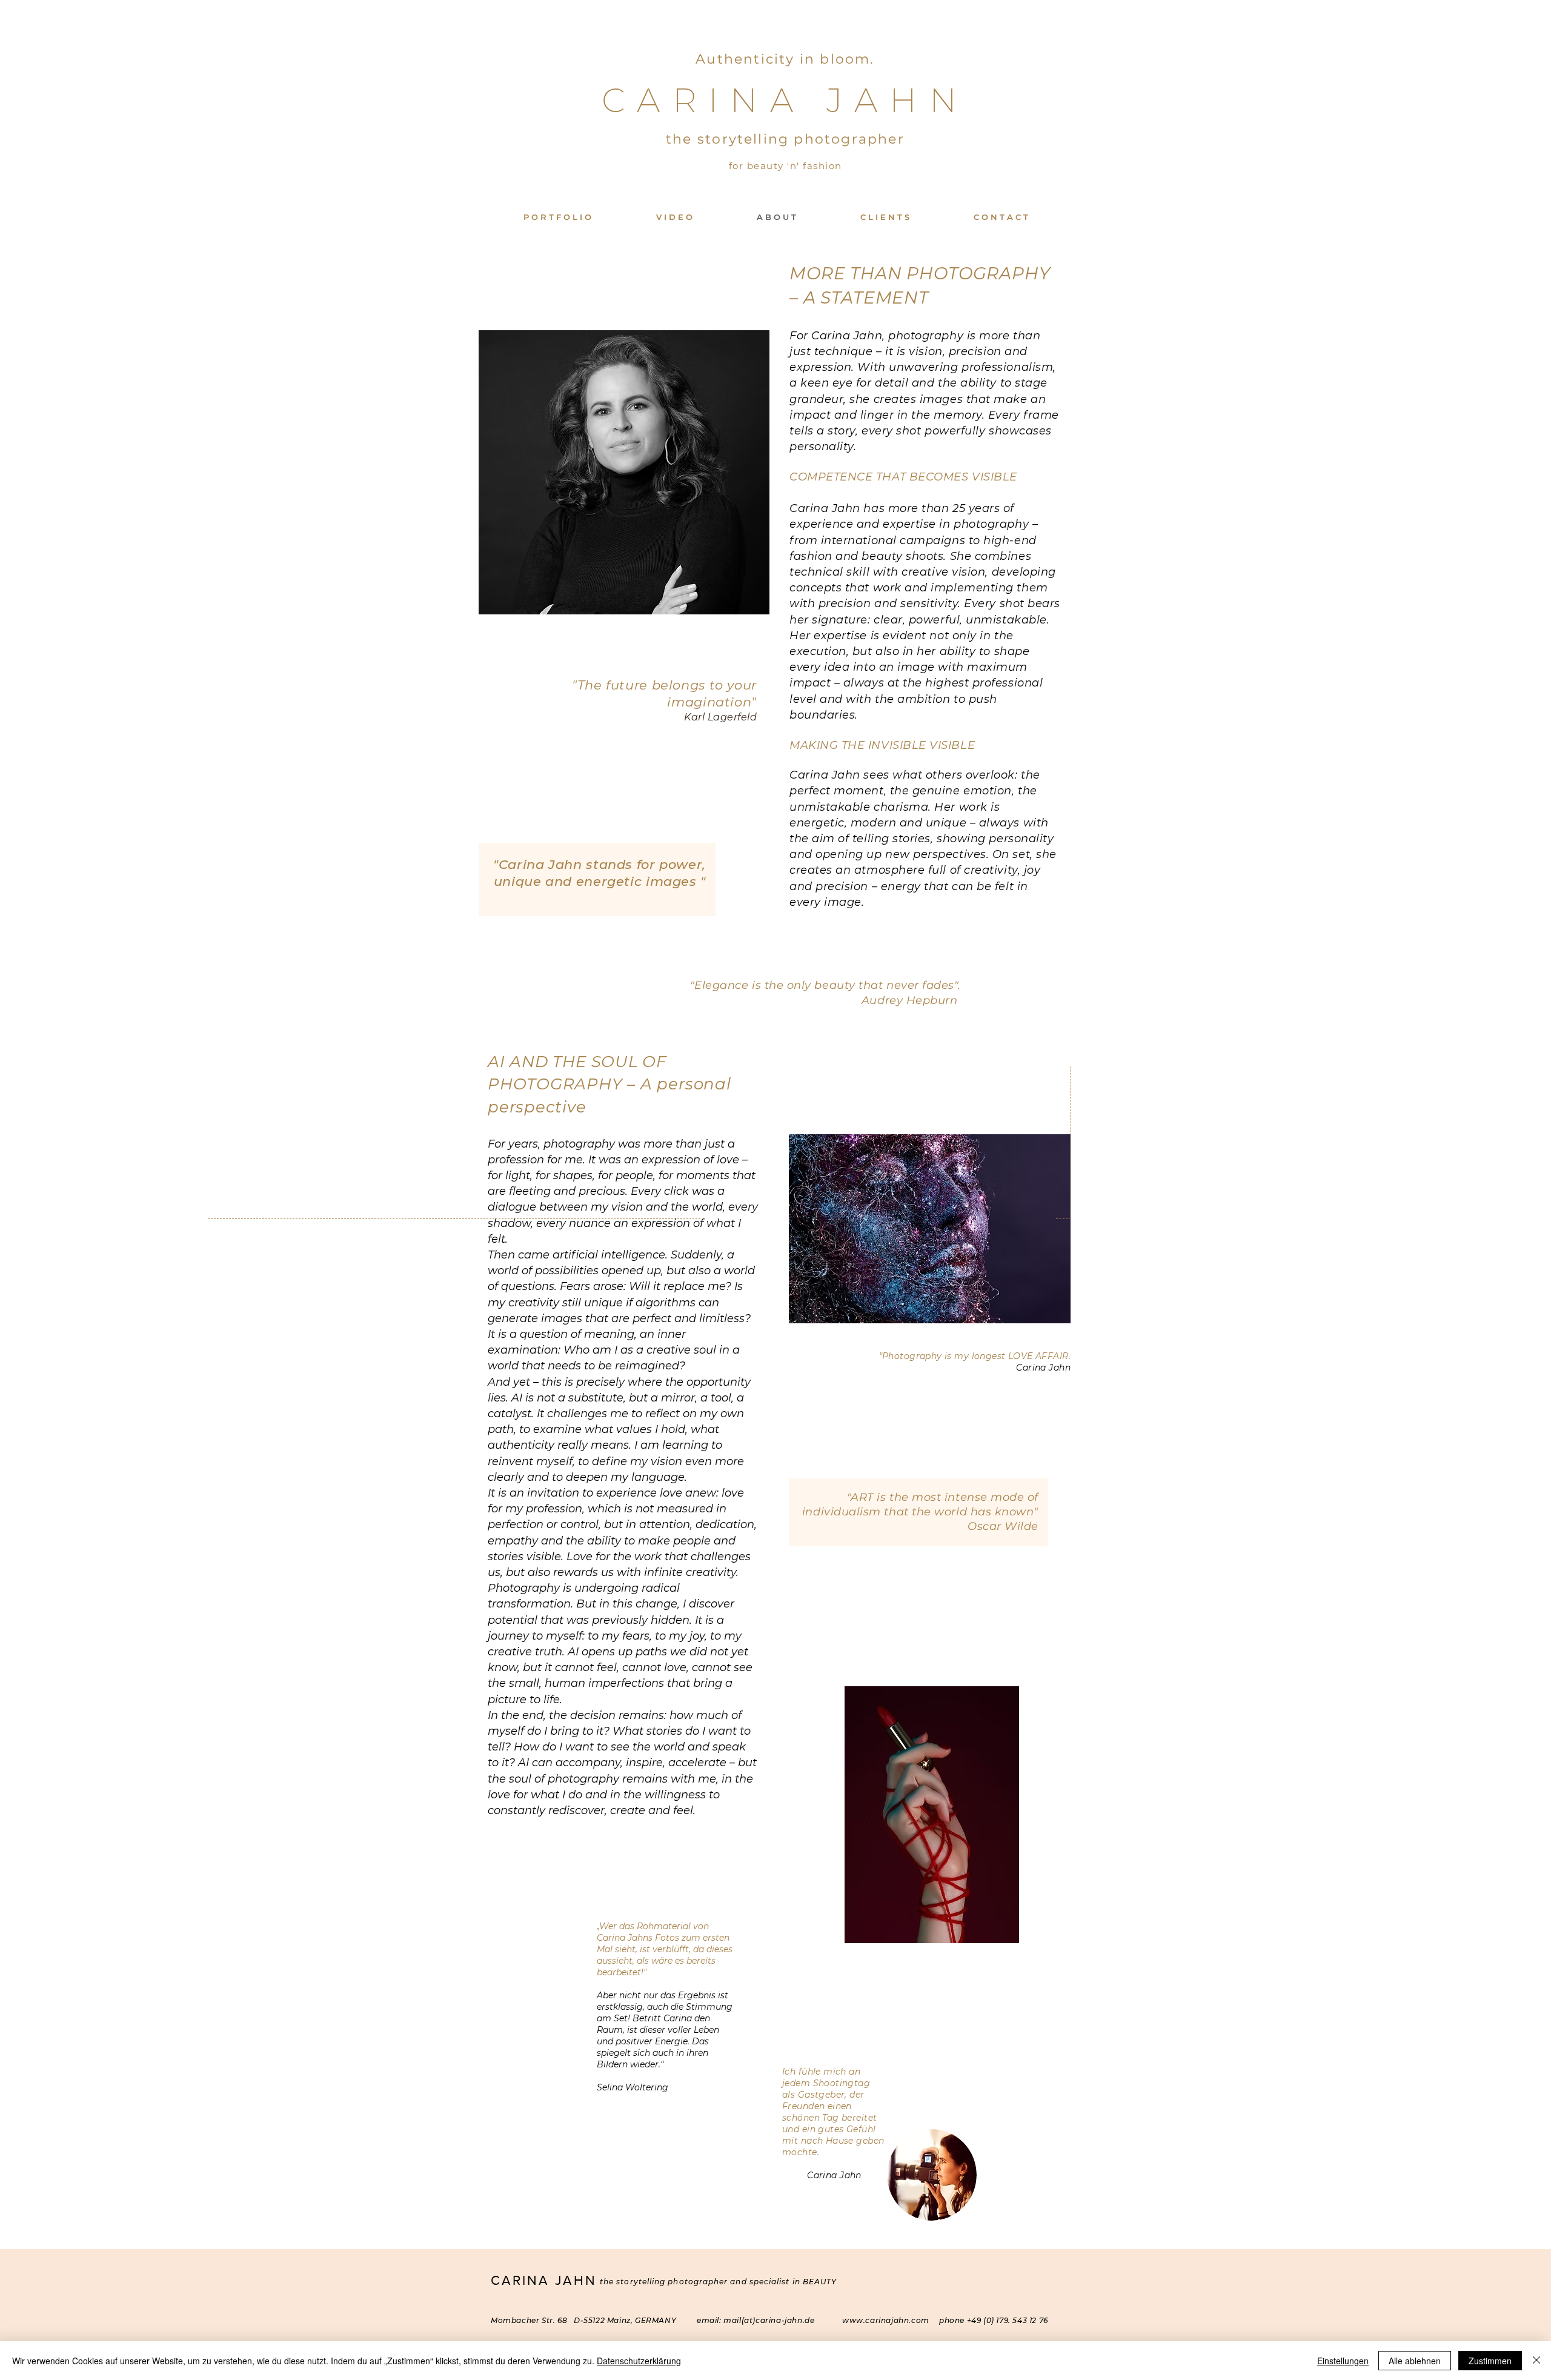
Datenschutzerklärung (639, 2361)
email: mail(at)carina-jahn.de (757, 2320)
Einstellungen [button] (1343, 2361)
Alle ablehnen (1415, 2361)
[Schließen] (1536, 2361)
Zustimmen (1490, 2361)
